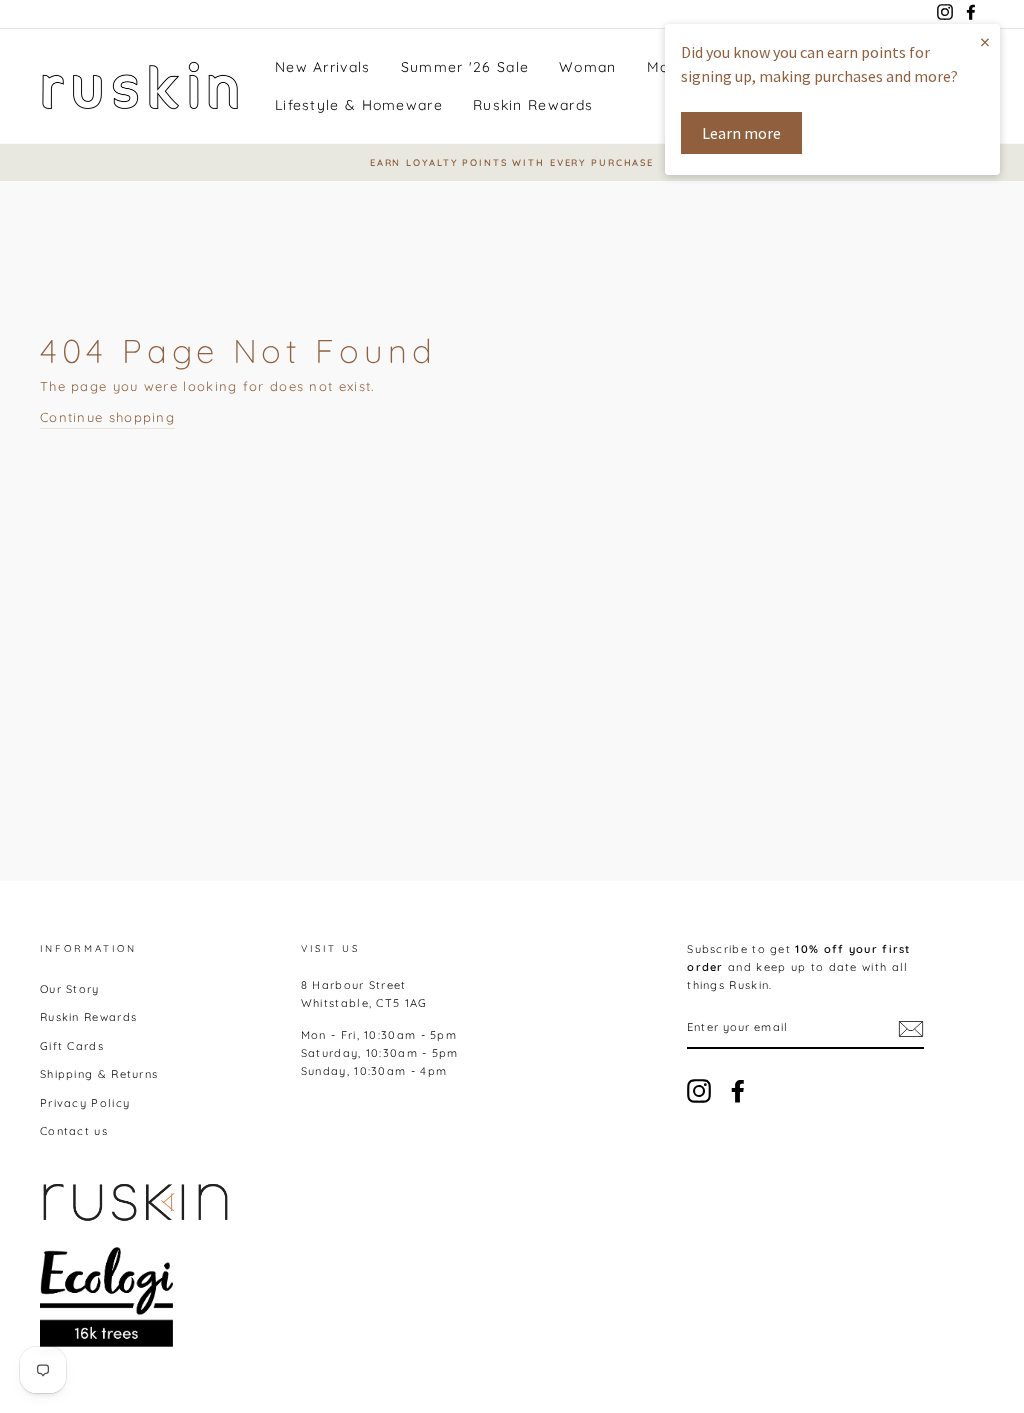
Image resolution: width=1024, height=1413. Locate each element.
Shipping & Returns (99, 1074)
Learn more (741, 133)
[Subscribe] (911, 1029)
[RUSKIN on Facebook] (738, 1091)
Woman (588, 67)
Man (663, 67)
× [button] (985, 41)
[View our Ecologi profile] (106, 1297)
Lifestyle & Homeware (359, 105)
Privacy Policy (85, 1103)
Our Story (70, 989)
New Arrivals (323, 67)
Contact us (74, 1131)
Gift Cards (72, 1046)
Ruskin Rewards (533, 105)
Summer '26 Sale (465, 67)
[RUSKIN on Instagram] (699, 1091)
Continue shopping (107, 417)
